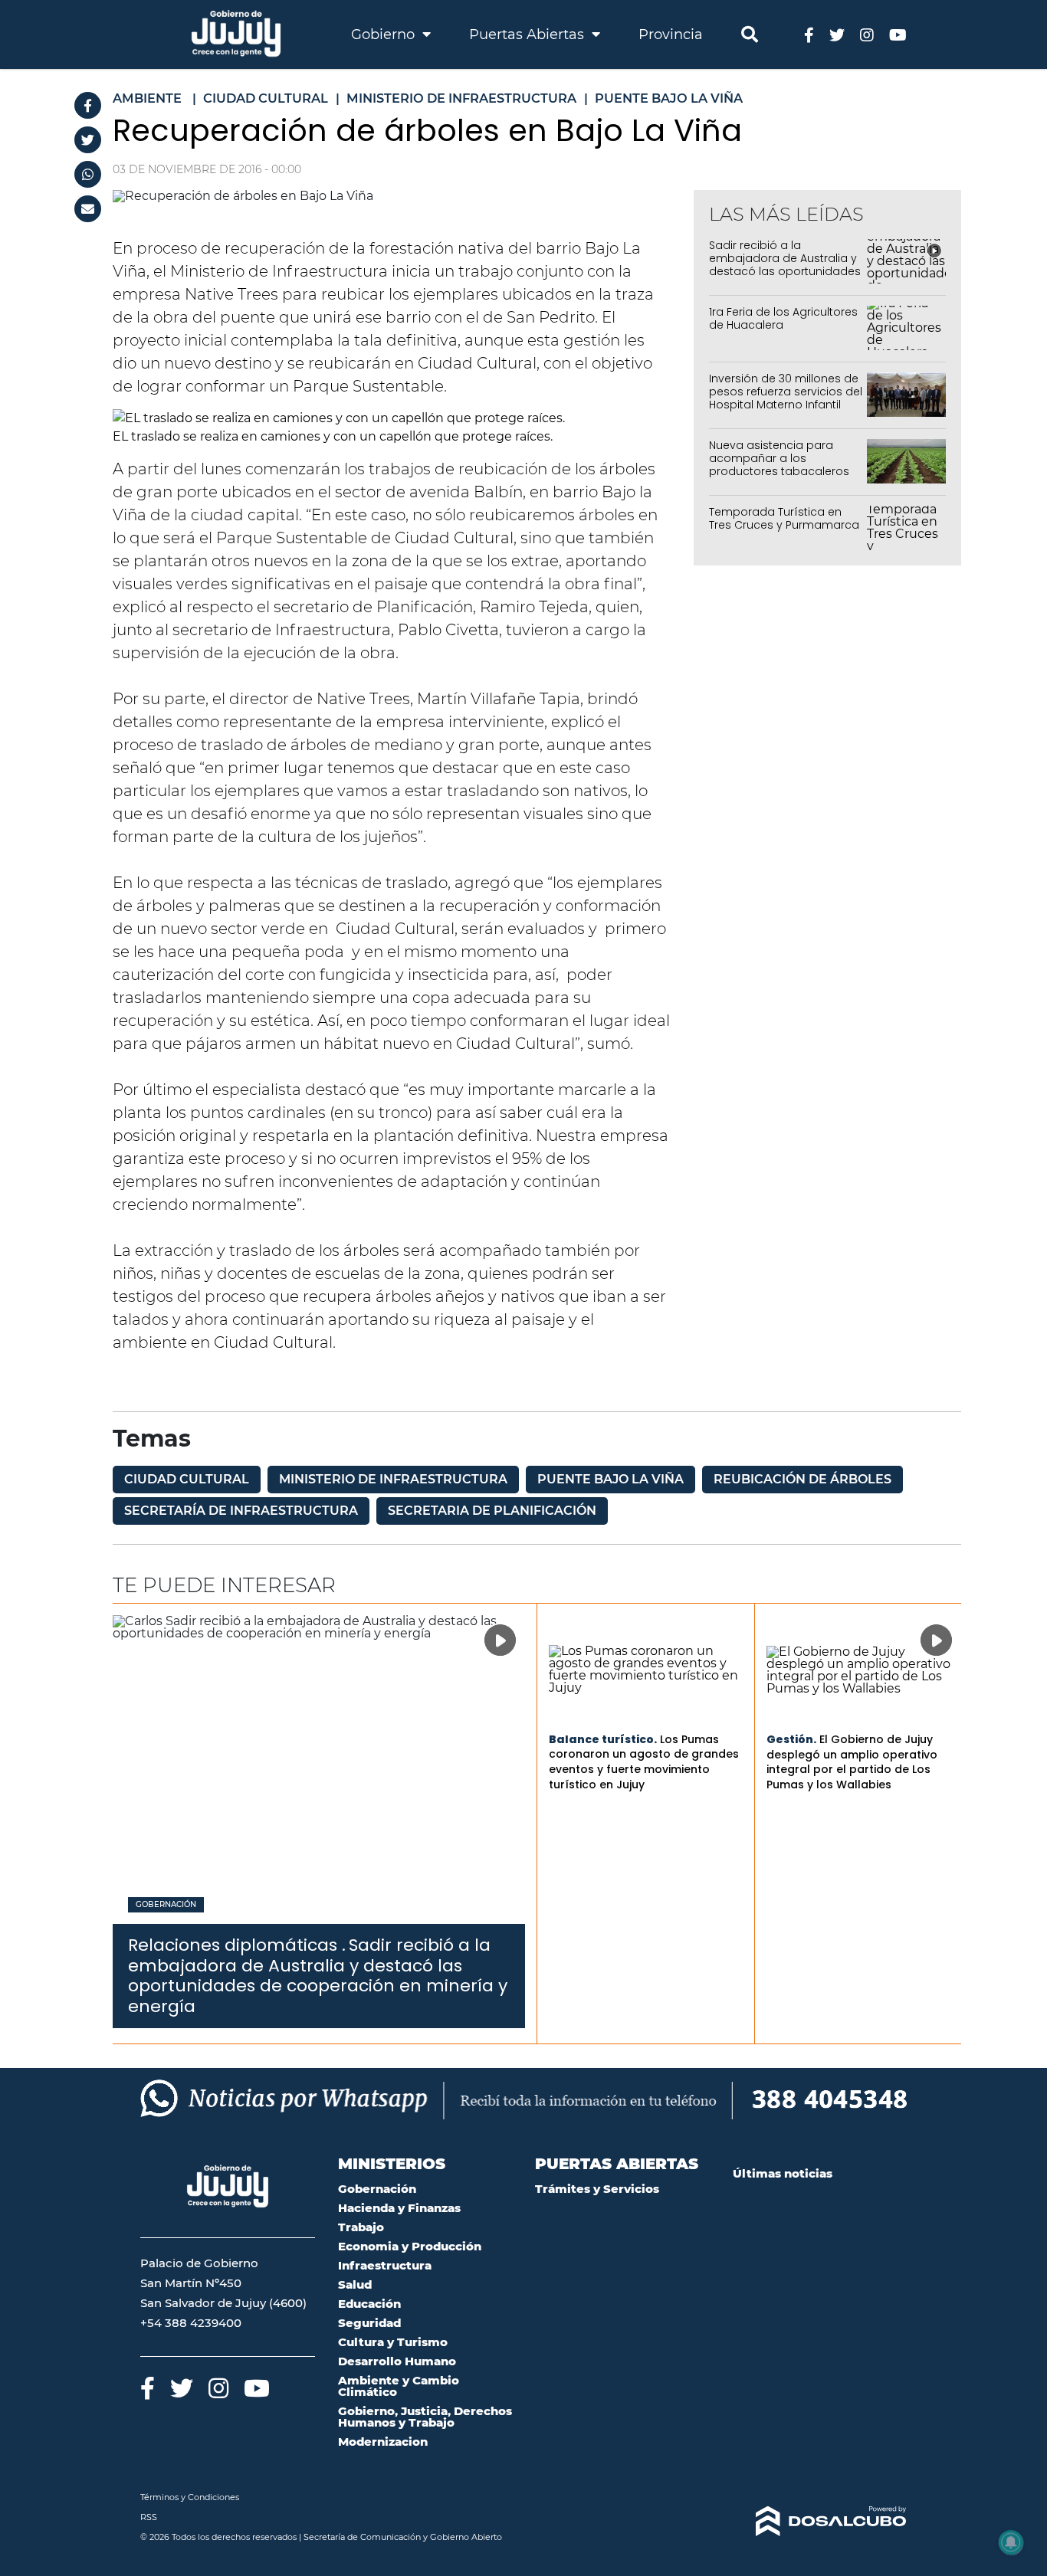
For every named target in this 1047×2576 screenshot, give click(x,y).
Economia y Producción (410, 2246)
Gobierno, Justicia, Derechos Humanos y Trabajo (425, 2417)
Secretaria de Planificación (492, 1511)
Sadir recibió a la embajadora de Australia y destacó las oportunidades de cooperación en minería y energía (785, 271)
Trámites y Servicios (597, 2189)
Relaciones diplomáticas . (237, 1945)
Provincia (671, 34)
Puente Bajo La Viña (610, 1479)
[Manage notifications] (1011, 2542)
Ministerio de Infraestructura (393, 1479)
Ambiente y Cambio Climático (399, 2386)
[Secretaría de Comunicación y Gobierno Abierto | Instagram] (867, 34)
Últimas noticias (783, 2173)
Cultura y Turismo (393, 2342)
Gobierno (385, 34)
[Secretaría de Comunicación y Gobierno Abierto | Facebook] (809, 34)
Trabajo (361, 2227)
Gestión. (791, 1739)
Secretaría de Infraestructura (241, 1511)
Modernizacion (383, 2442)
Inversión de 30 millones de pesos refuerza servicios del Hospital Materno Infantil (786, 392)
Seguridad (369, 2323)
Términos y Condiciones (190, 2497)
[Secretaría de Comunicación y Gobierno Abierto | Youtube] (898, 34)
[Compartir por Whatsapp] (88, 174)
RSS (149, 2517)
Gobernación (166, 1905)
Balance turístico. (603, 1739)
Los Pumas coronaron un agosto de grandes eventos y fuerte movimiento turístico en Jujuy (644, 1762)
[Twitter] (88, 140)
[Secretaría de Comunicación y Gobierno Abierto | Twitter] (837, 34)
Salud (355, 2284)
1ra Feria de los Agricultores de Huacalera (783, 318)
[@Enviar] (88, 209)
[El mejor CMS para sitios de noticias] (820, 2522)
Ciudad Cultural (187, 1479)
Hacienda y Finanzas (399, 2208)
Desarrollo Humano (397, 2361)
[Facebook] (88, 105)
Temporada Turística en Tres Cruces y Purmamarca (784, 518)
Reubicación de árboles (802, 1479)
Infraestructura (385, 2265)
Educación (369, 2304)
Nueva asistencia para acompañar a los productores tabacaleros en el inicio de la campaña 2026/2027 (783, 471)
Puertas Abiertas (528, 34)
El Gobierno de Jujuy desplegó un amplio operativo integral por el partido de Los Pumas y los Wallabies (852, 1762)
